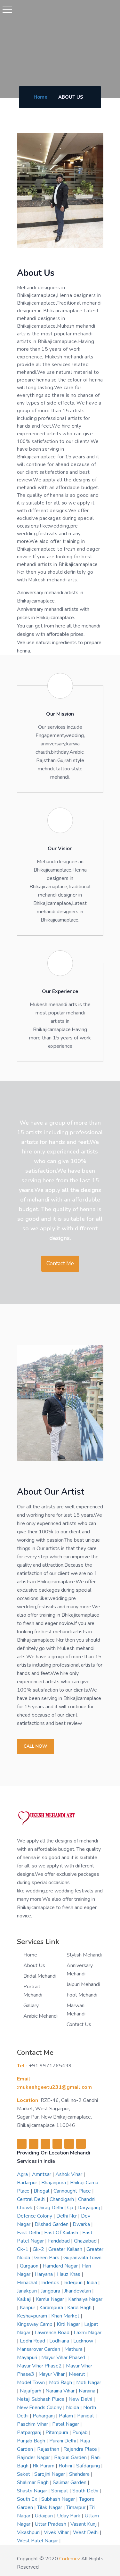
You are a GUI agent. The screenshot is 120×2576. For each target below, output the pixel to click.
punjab (81, 2432)
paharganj (44, 2416)
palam (67, 2416)
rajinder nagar (34, 2457)
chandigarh (62, 2199)
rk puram (44, 2466)
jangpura (51, 2291)
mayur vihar (52, 2374)
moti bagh (61, 2383)
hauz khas (69, 2274)
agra (23, 2174)
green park (47, 2258)
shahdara (80, 2474)
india (92, 2283)
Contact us (79, 2024)
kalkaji (25, 2299)
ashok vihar (69, 2174)
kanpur (28, 2308)
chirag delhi (50, 2208)
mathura (74, 2349)
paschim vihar (33, 2424)
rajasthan (49, 2449)
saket (24, 2474)
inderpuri (74, 2283)
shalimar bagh (33, 2482)
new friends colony (40, 2408)
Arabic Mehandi (40, 2016)
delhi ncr (67, 2216)
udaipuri (44, 2516)
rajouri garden (71, 2457)
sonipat (60, 2491)
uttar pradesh (51, 2524)
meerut (78, 2374)
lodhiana (60, 2341)
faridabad (60, 2241)
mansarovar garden (39, 2349)
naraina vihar (61, 2391)
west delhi (86, 2532)
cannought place (73, 2191)
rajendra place (81, 2449)
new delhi (81, 2399)
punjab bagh (32, 2441)
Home (40, 97)
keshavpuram (33, 2316)
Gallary (31, 2006)
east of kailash (62, 2233)
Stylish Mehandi (84, 1955)
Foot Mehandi (82, 1995)
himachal (28, 2283)
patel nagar (66, 2424)
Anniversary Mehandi (80, 1970)
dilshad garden (52, 2224)
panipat (86, 2416)
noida (73, 2408)
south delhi (86, 2491)
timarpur (76, 2507)
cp (71, 2208)
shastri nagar (33, 2491)
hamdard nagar (61, 2266)
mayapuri (28, 2358)
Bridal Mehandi (40, 1976)
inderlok (51, 2283)
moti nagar (89, 2383)
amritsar (42, 2174)
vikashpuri (29, 2532)
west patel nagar (38, 2541)
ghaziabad (86, 2241)
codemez (70, 2559)
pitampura (57, 2432)
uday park (69, 2516)
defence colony (35, 2216)
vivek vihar (57, 2532)
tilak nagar (50, 2507)
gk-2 (39, 2249)
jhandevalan (78, 2291)
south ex (28, 2499)
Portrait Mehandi (33, 1991)
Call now (36, 1746)
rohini (66, 2466)
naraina (88, 2391)
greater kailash (66, 2249)
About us (34, 1965)
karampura (52, 2308)
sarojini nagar (50, 2474)
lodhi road (33, 2341)
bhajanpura (54, 2183)
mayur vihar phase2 (40, 2366)
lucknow (84, 2341)
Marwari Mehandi (76, 2010)
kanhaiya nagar (85, 2299)
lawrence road (53, 2333)
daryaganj (89, 2208)
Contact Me (60, 1263)
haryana (44, 2274)
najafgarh (31, 2391)
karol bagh (80, 2308)
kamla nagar (50, 2299)
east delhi (29, 2233)
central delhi (32, 2199)
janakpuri (28, 2291)
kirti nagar (69, 2324)
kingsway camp (35, 2324)
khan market (66, 2316)
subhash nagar (59, 2499)
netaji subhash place (41, 2399)
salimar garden (70, 2482)
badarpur (28, 2183)
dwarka (82, 2224)
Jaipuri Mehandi (83, 1984)
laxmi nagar (88, 2333)
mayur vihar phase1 (64, 2358)
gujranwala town (82, 2258)
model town (32, 2383)
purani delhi (63, 2441)
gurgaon (30, 2266)
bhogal (42, 2191)
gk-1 (23, 2249)
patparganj (30, 2432)
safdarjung (89, 2466)
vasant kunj (84, 2524)
